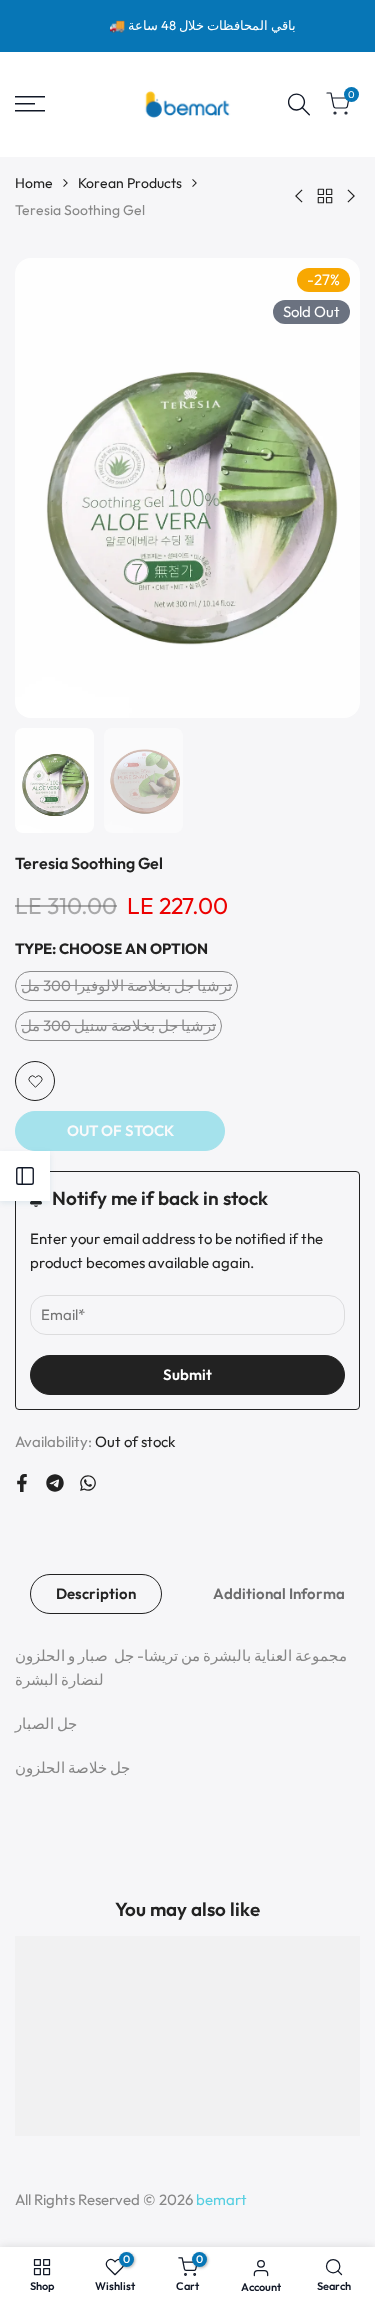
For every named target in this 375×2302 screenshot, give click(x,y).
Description (96, 1593)
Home (34, 183)
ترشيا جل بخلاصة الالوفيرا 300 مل (126, 988)
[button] (35, 1081)
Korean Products (130, 183)
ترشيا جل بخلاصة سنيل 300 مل (118, 1028)
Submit (187, 1374)
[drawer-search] (299, 104)
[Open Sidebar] (25, 1176)
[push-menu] (30, 104)
